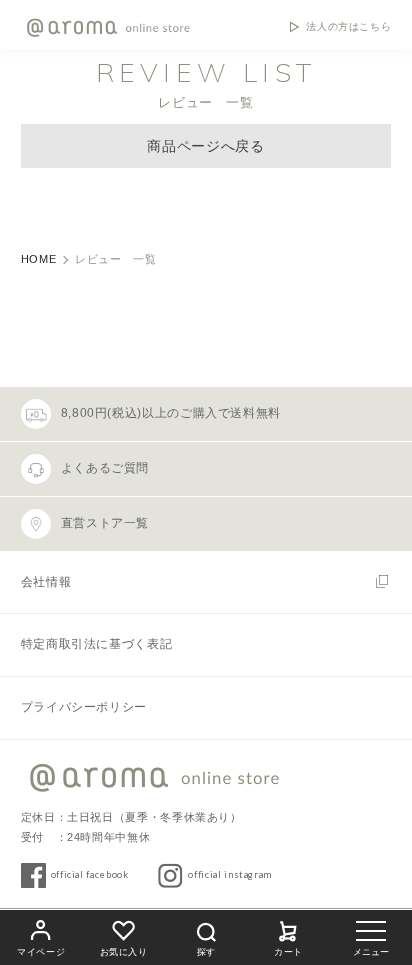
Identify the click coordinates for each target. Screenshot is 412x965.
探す (206, 952)
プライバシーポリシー (84, 707)
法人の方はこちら (348, 27)
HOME (39, 259)
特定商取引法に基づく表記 (97, 644)
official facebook (90, 874)
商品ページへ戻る (205, 146)
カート (288, 952)
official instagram (230, 874)
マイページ (41, 952)
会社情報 (46, 582)
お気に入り (124, 952)
